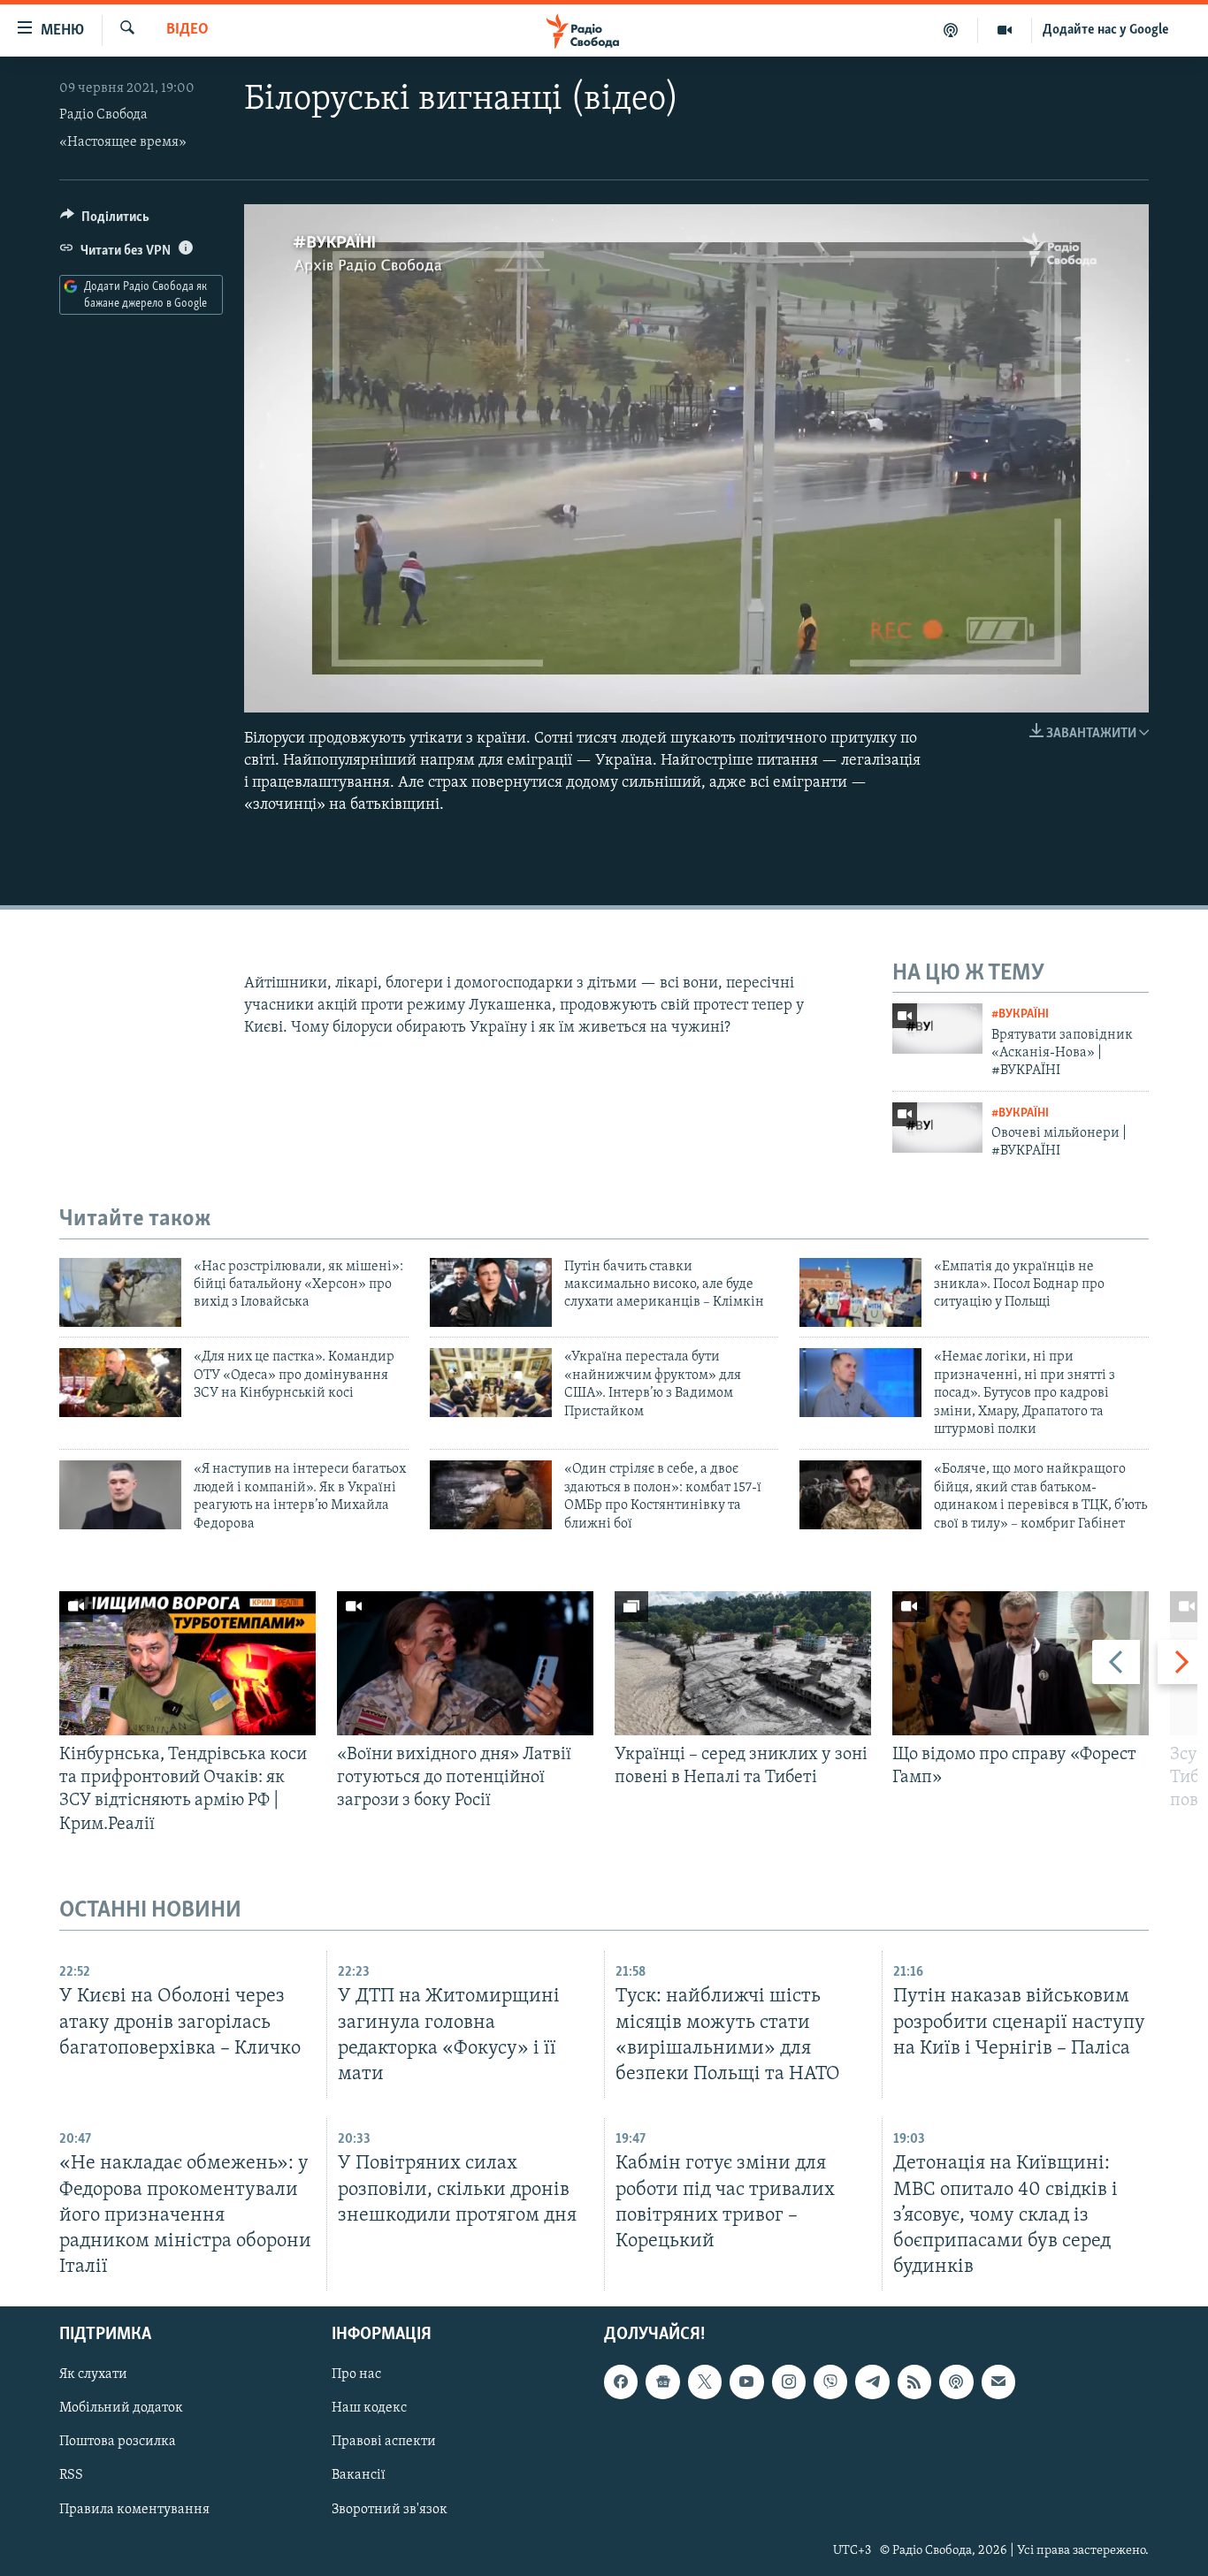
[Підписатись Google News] (662, 2382)
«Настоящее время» (123, 142)
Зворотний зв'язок (390, 2510)
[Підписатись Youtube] (746, 2382)
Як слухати (93, 2374)
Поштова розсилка (118, 2443)
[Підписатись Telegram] (872, 2382)
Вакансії (359, 2476)
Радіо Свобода (103, 115)
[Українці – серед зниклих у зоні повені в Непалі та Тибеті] (743, 1663)
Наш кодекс (369, 2408)
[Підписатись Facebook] (621, 2382)
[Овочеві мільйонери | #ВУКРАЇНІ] (937, 1128)
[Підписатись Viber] (830, 2382)
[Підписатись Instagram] (789, 2382)
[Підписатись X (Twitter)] (705, 2382)
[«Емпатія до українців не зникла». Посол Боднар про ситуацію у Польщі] (860, 1292)
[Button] (105, 221)
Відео (187, 30)
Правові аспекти (384, 2443)
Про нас (356, 2374)
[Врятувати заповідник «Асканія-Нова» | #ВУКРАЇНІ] (937, 1029)
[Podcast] (956, 2382)
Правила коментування (134, 2510)
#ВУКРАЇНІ (1020, 1014)
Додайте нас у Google (1106, 30)
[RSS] (914, 2382)
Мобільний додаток (121, 2408)
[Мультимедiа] (1005, 30)
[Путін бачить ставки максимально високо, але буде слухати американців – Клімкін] (491, 1292)
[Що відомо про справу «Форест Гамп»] (1021, 1663)
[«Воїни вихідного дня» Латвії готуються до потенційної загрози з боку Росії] (465, 1663)
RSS (71, 2476)
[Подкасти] (951, 30)
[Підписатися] (998, 2382)
